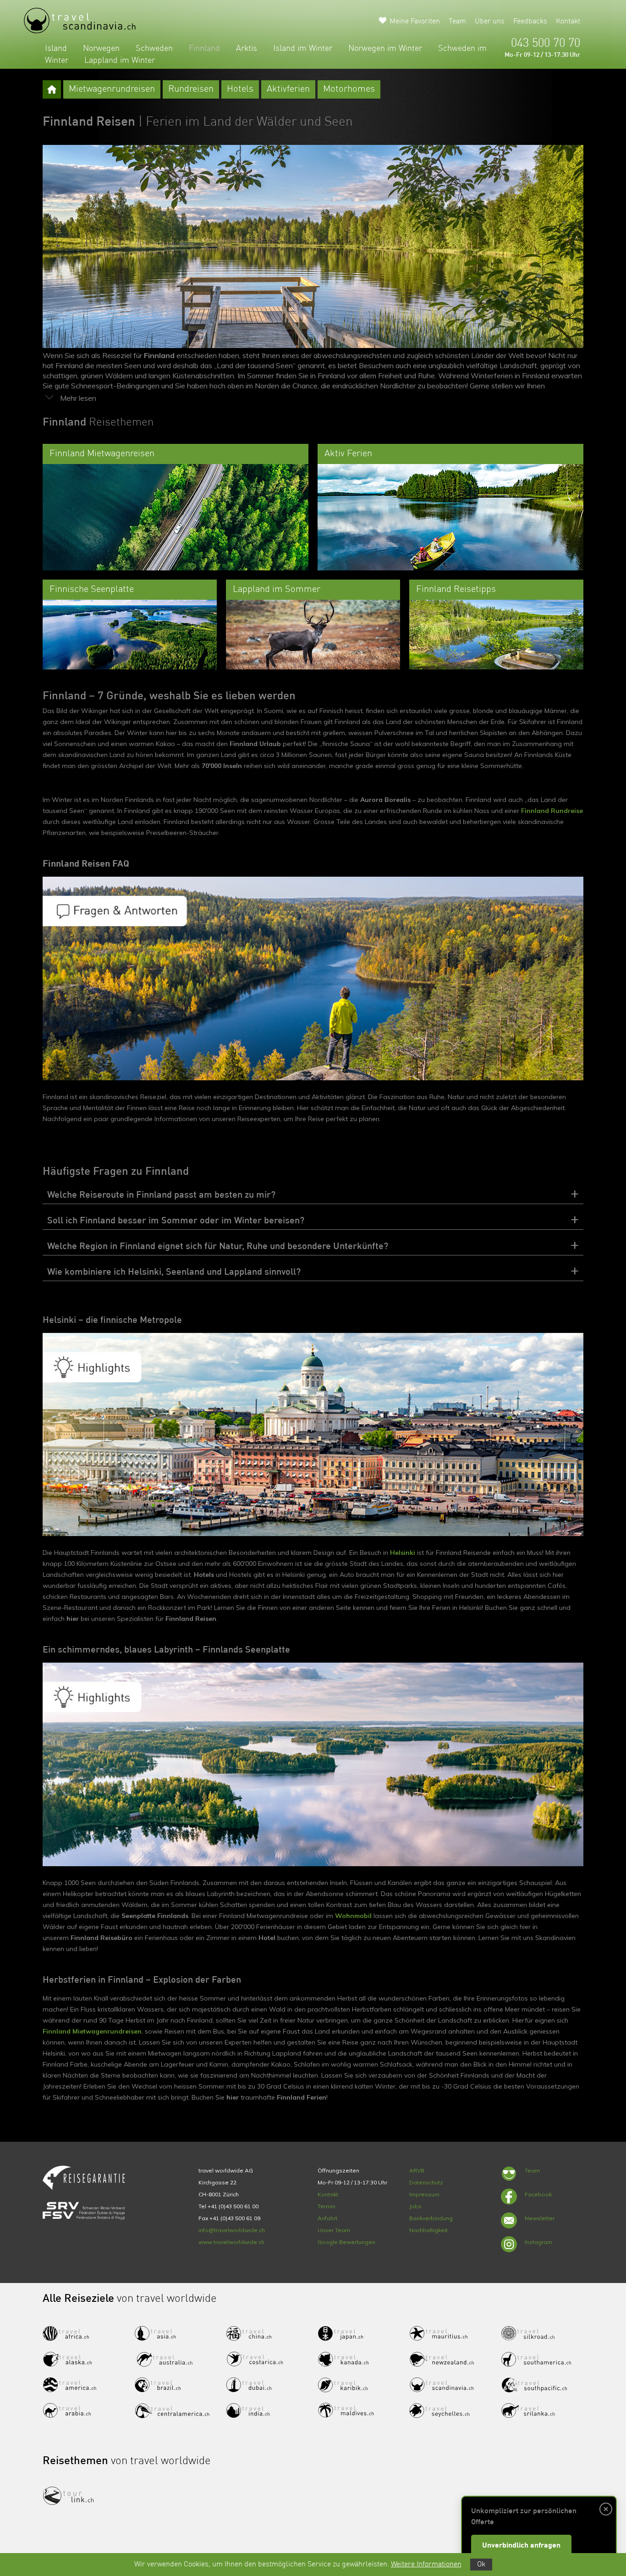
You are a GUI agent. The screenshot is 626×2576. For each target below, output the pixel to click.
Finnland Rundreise (552, 811)
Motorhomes (349, 89)
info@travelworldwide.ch (232, 2230)
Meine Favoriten (415, 22)
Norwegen (101, 49)
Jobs (415, 2206)
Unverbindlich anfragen (521, 2546)
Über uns (490, 22)
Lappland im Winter (120, 61)
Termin (327, 2206)
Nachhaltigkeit (428, 2230)
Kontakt (568, 22)
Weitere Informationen (426, 2565)
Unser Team (334, 2230)
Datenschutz (426, 2182)
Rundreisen (191, 89)
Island (56, 49)
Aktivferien (288, 89)
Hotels (240, 89)
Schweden (154, 49)
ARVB (417, 2170)
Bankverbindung (431, 2218)
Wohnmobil (353, 1916)
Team (457, 22)
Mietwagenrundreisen (112, 89)
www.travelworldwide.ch (231, 2242)
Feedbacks (530, 22)
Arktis (247, 49)
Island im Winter (303, 49)
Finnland (204, 49)
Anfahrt (327, 2218)
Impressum (424, 2194)
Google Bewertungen (346, 2242)
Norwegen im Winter (385, 49)
